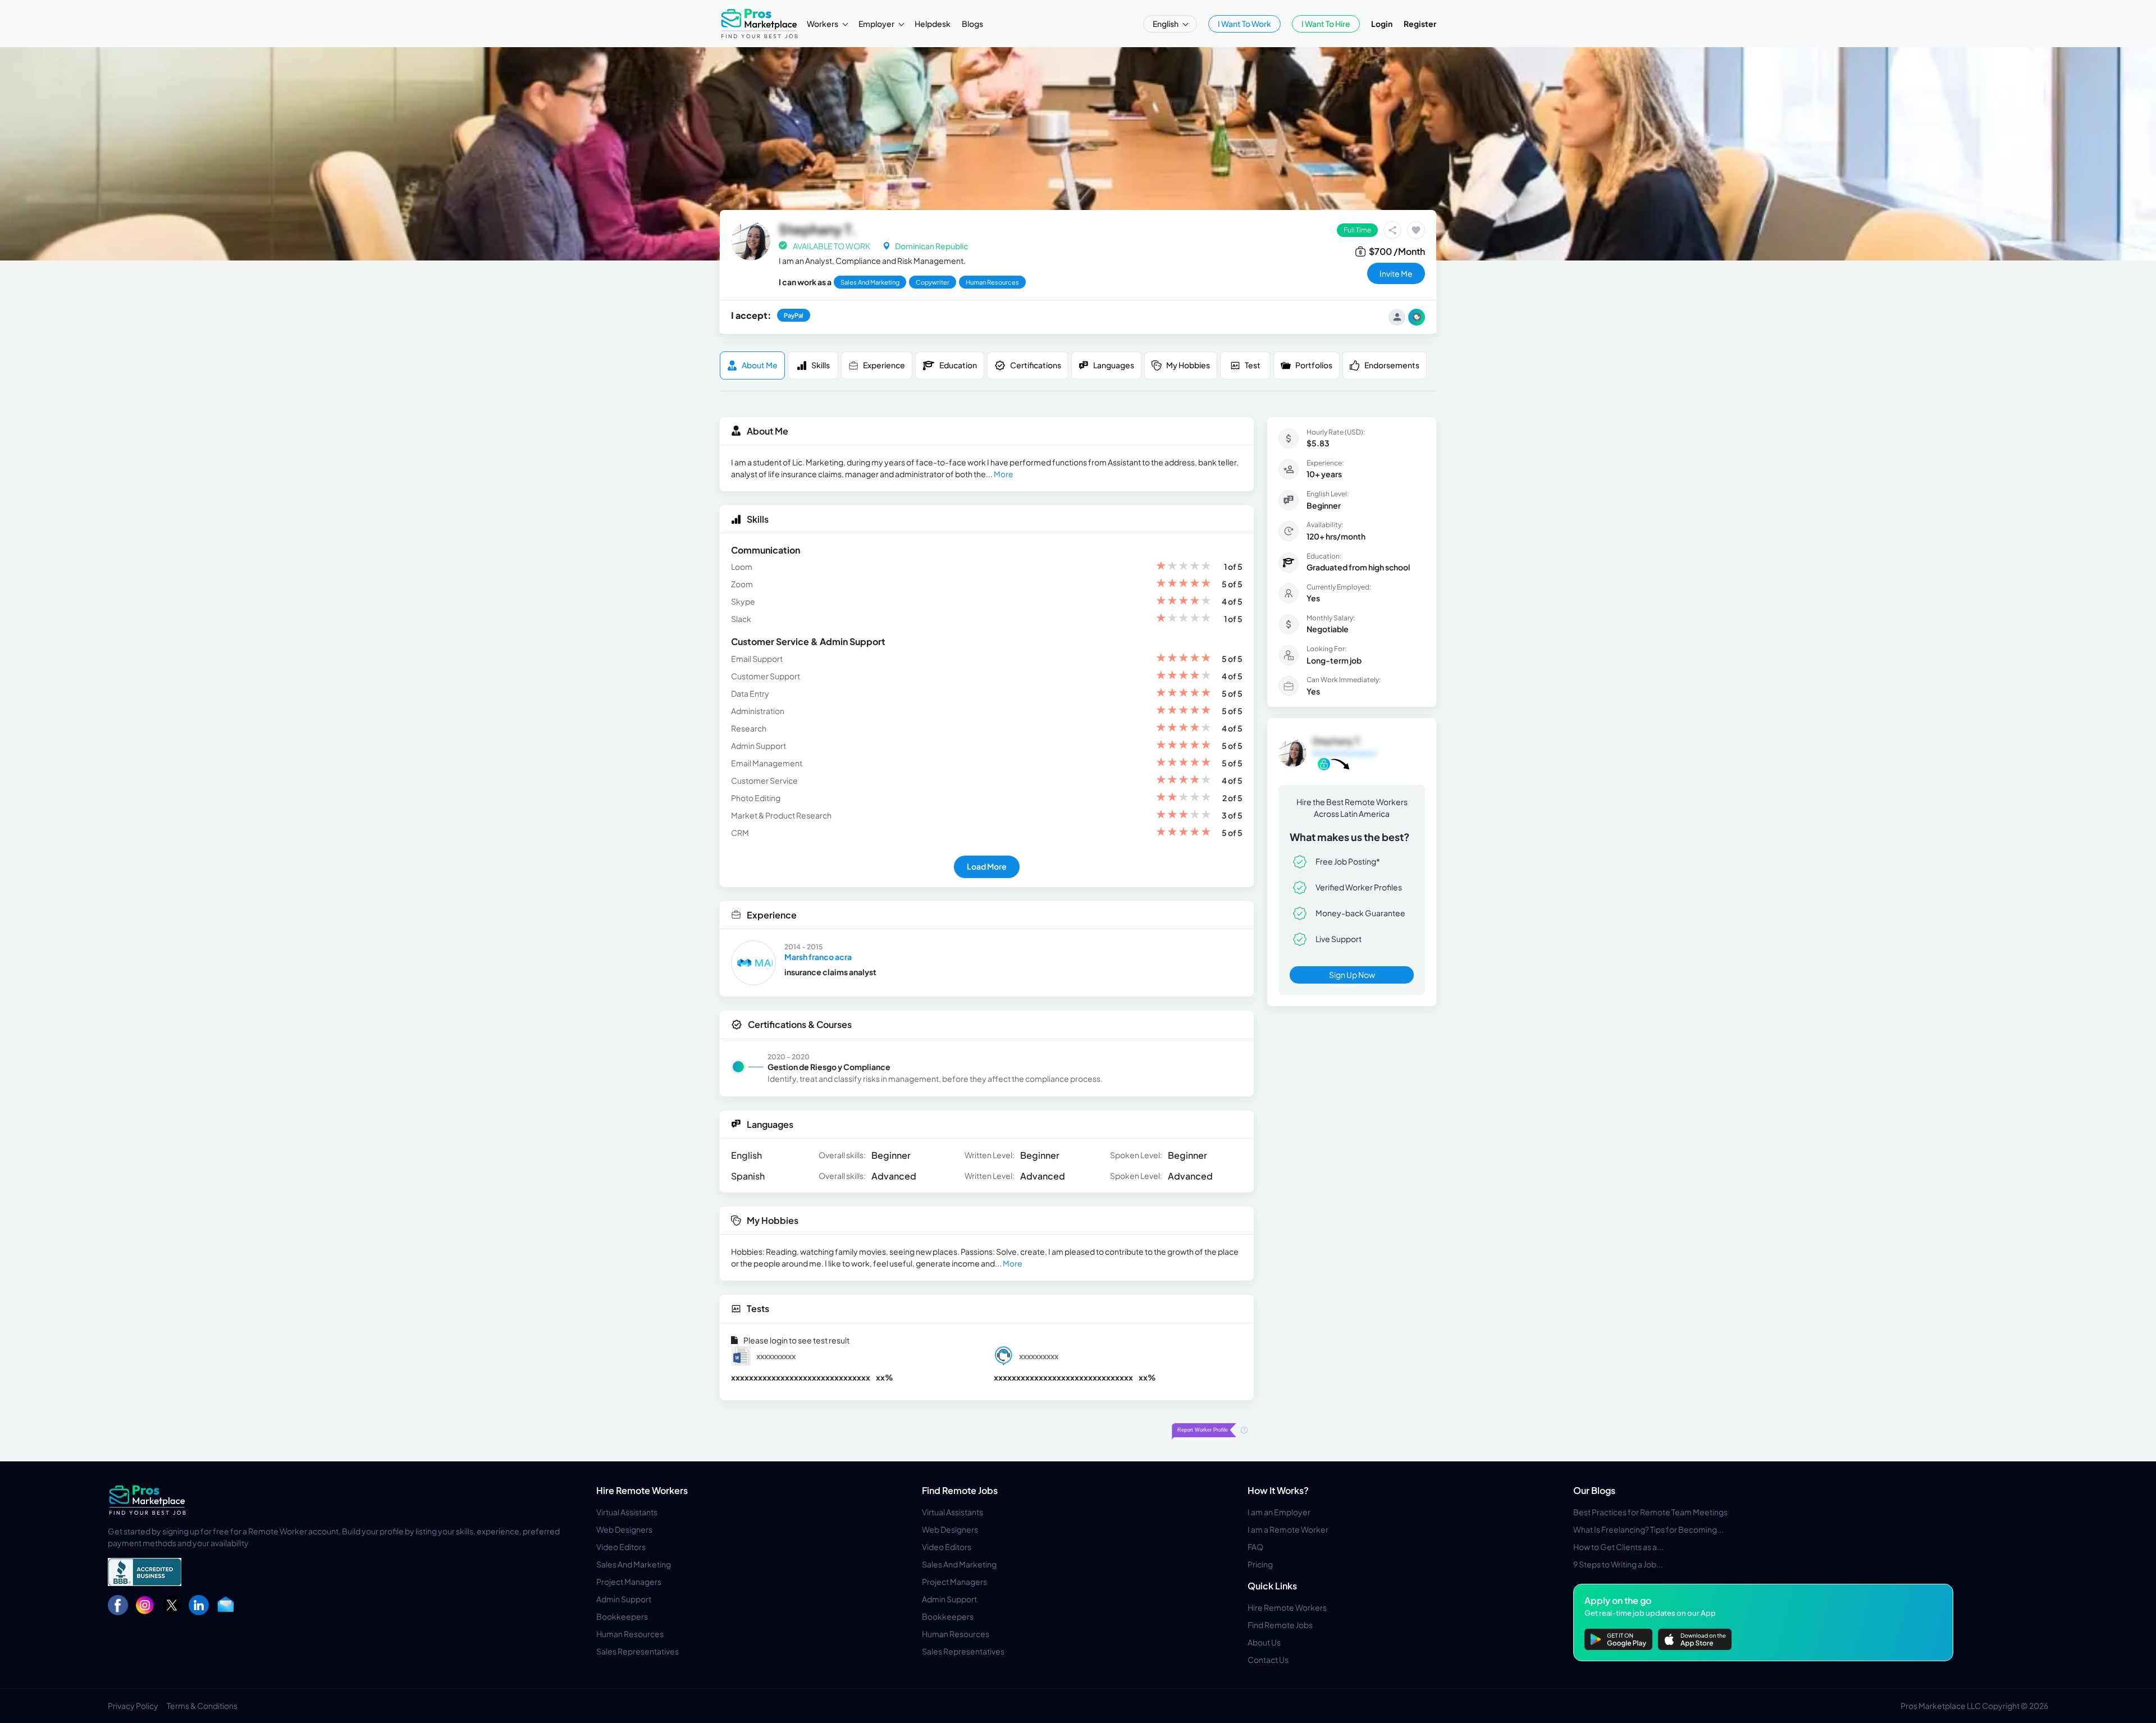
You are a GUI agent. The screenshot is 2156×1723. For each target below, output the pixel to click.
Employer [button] (877, 24)
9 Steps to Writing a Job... (1618, 1564)
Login (1382, 24)
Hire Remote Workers (642, 1490)
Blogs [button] (972, 24)
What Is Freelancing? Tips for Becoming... (1648, 1529)
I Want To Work (1244, 24)
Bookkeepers (622, 1616)
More (1004, 474)
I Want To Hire (1326, 24)
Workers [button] (823, 24)
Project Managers (629, 1582)
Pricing (1260, 1564)
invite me (1396, 273)
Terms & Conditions (202, 1706)
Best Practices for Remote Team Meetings (1650, 1512)
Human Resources (630, 1634)
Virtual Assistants (627, 1512)
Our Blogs (1594, 1490)
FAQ (1255, 1547)
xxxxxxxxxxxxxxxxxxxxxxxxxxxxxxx (801, 1377)
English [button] (1166, 24)
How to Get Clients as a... (1618, 1547)
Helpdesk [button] (933, 24)
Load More (987, 866)
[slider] (1184, 567)
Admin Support (624, 1599)
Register (1420, 24)
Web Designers (624, 1529)
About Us (1264, 1642)
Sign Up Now (1352, 975)
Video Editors (621, 1547)
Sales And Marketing (634, 1564)
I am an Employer (1279, 1512)
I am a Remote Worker (1288, 1529)
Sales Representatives (638, 1651)
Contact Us (1268, 1660)
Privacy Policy (133, 1706)
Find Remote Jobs (960, 1490)
